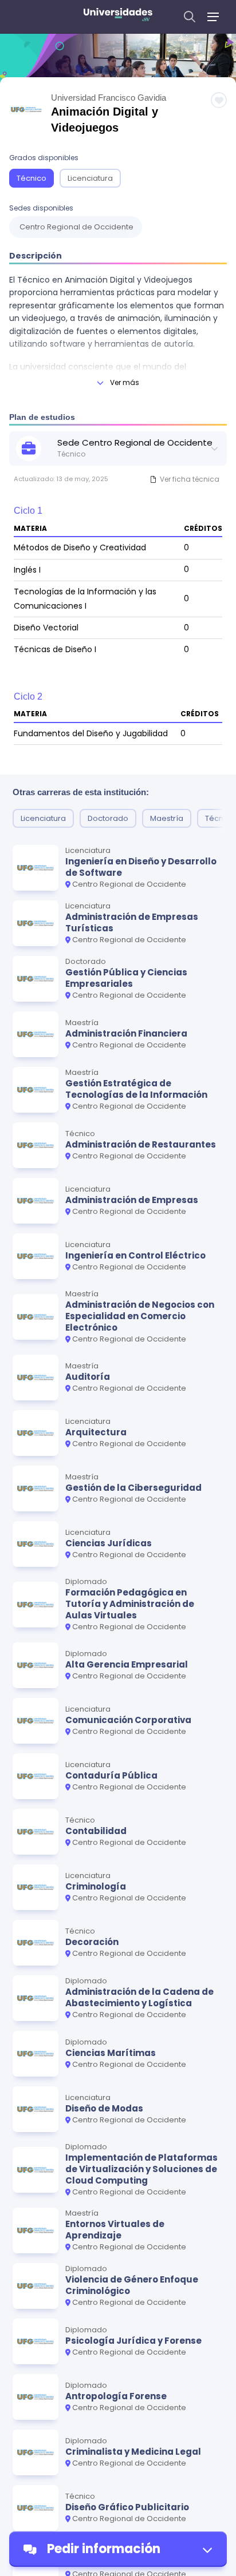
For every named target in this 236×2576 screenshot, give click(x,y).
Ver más (125, 382)
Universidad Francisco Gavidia (109, 98)
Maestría (167, 818)
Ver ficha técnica (190, 479)
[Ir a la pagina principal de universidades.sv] (118, 17)
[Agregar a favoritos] (219, 100)
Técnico (32, 178)
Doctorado (108, 818)
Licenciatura (90, 178)
